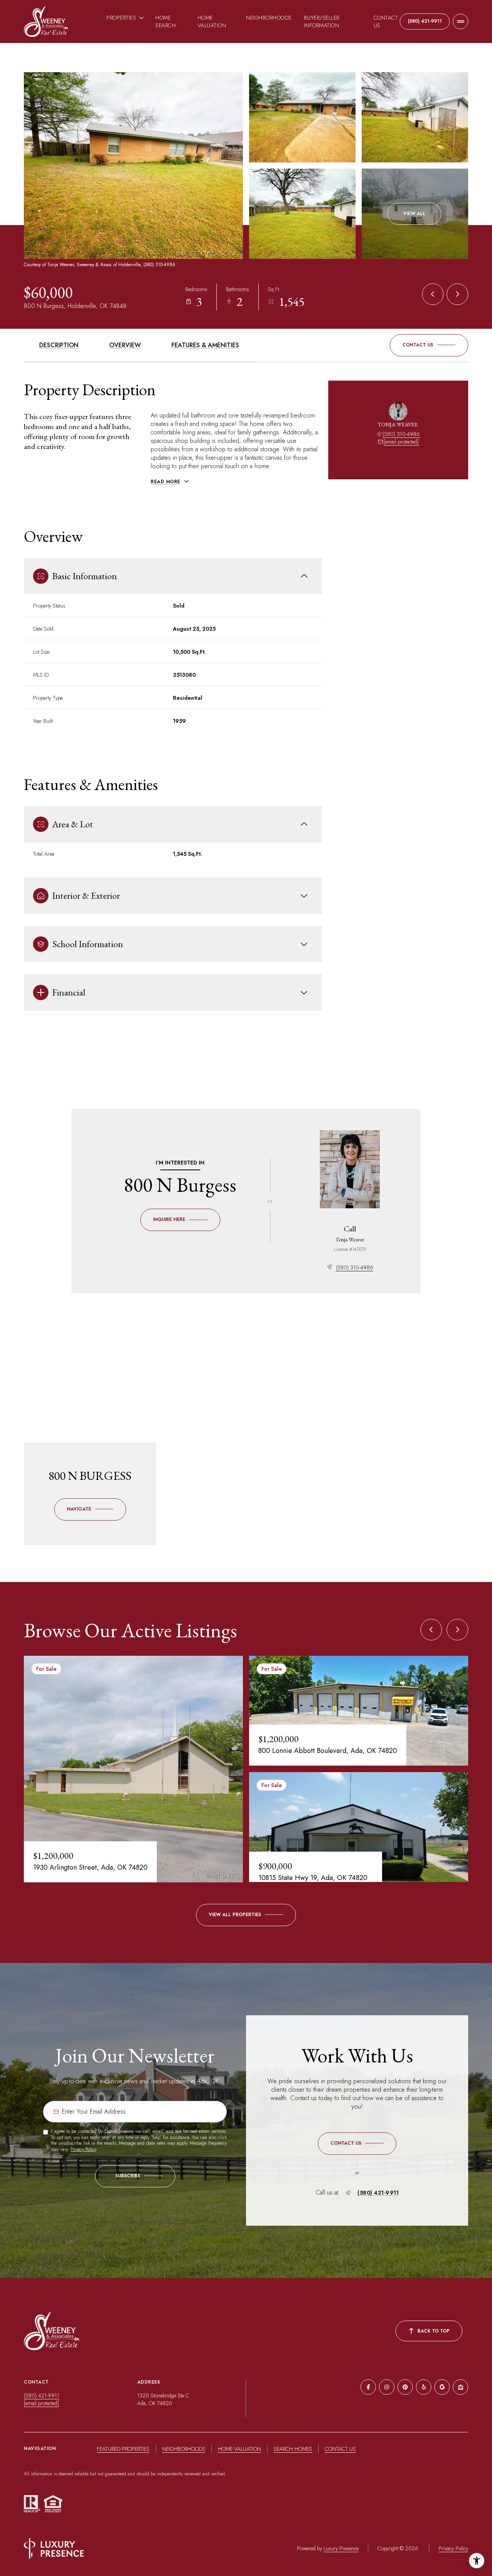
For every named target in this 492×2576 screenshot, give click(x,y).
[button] (429, 345)
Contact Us (386, 22)
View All (414, 214)
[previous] (431, 1630)
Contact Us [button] (340, 2449)
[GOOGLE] (442, 2387)
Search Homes (293, 2449)
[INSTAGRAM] (387, 2387)
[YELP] (424, 2387)
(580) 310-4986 (401, 434)
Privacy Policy (83, 2149)
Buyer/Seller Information (322, 22)
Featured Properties (123, 2449)
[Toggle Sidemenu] (460, 22)
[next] (457, 1630)
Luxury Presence (341, 2548)
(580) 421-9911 (425, 21)
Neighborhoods (269, 18)
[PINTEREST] (405, 2387)
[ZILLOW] (460, 2387)
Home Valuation (212, 22)
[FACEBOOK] (368, 2387)
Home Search (165, 22)
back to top (434, 2331)
